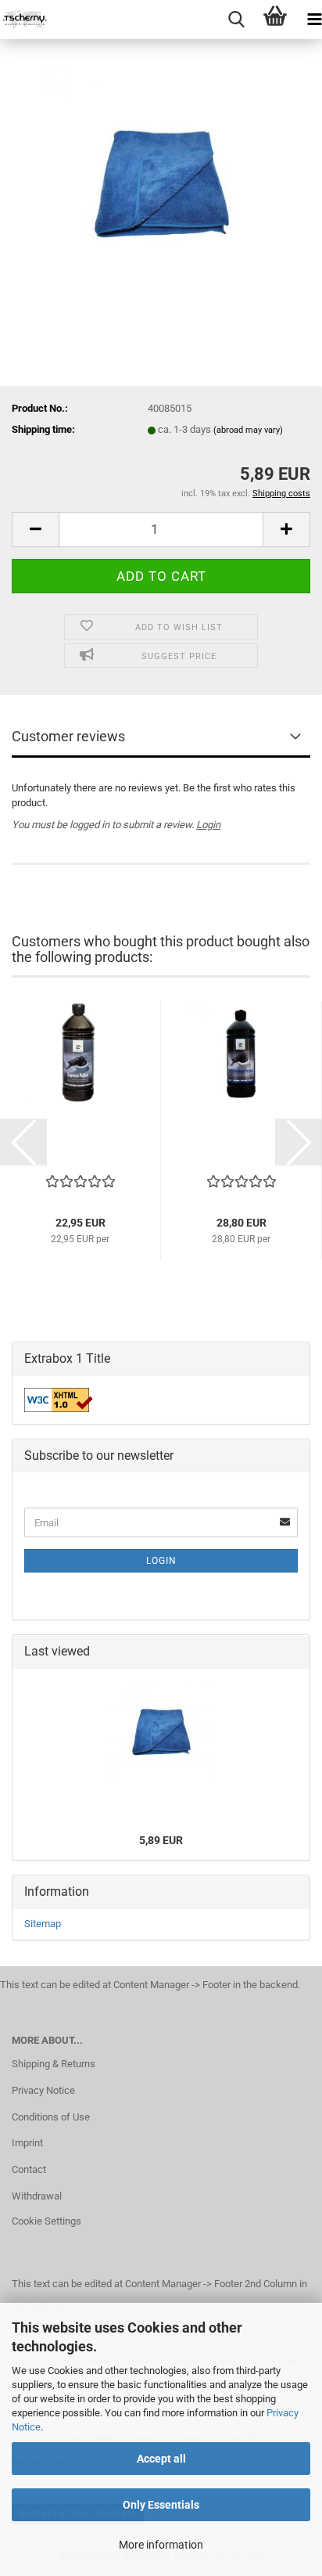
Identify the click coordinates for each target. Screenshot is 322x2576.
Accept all (161, 2459)
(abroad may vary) (248, 430)
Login (208, 825)
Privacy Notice (43, 2090)
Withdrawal (37, 2196)
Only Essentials (161, 2505)
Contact (29, 2169)
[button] (35, 530)
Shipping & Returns (54, 2064)
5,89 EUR (161, 1840)
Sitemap (43, 1924)
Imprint (27, 2143)
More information (161, 2545)
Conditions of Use (51, 2117)
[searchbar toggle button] (236, 20)
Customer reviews (68, 736)
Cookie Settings (47, 2221)
